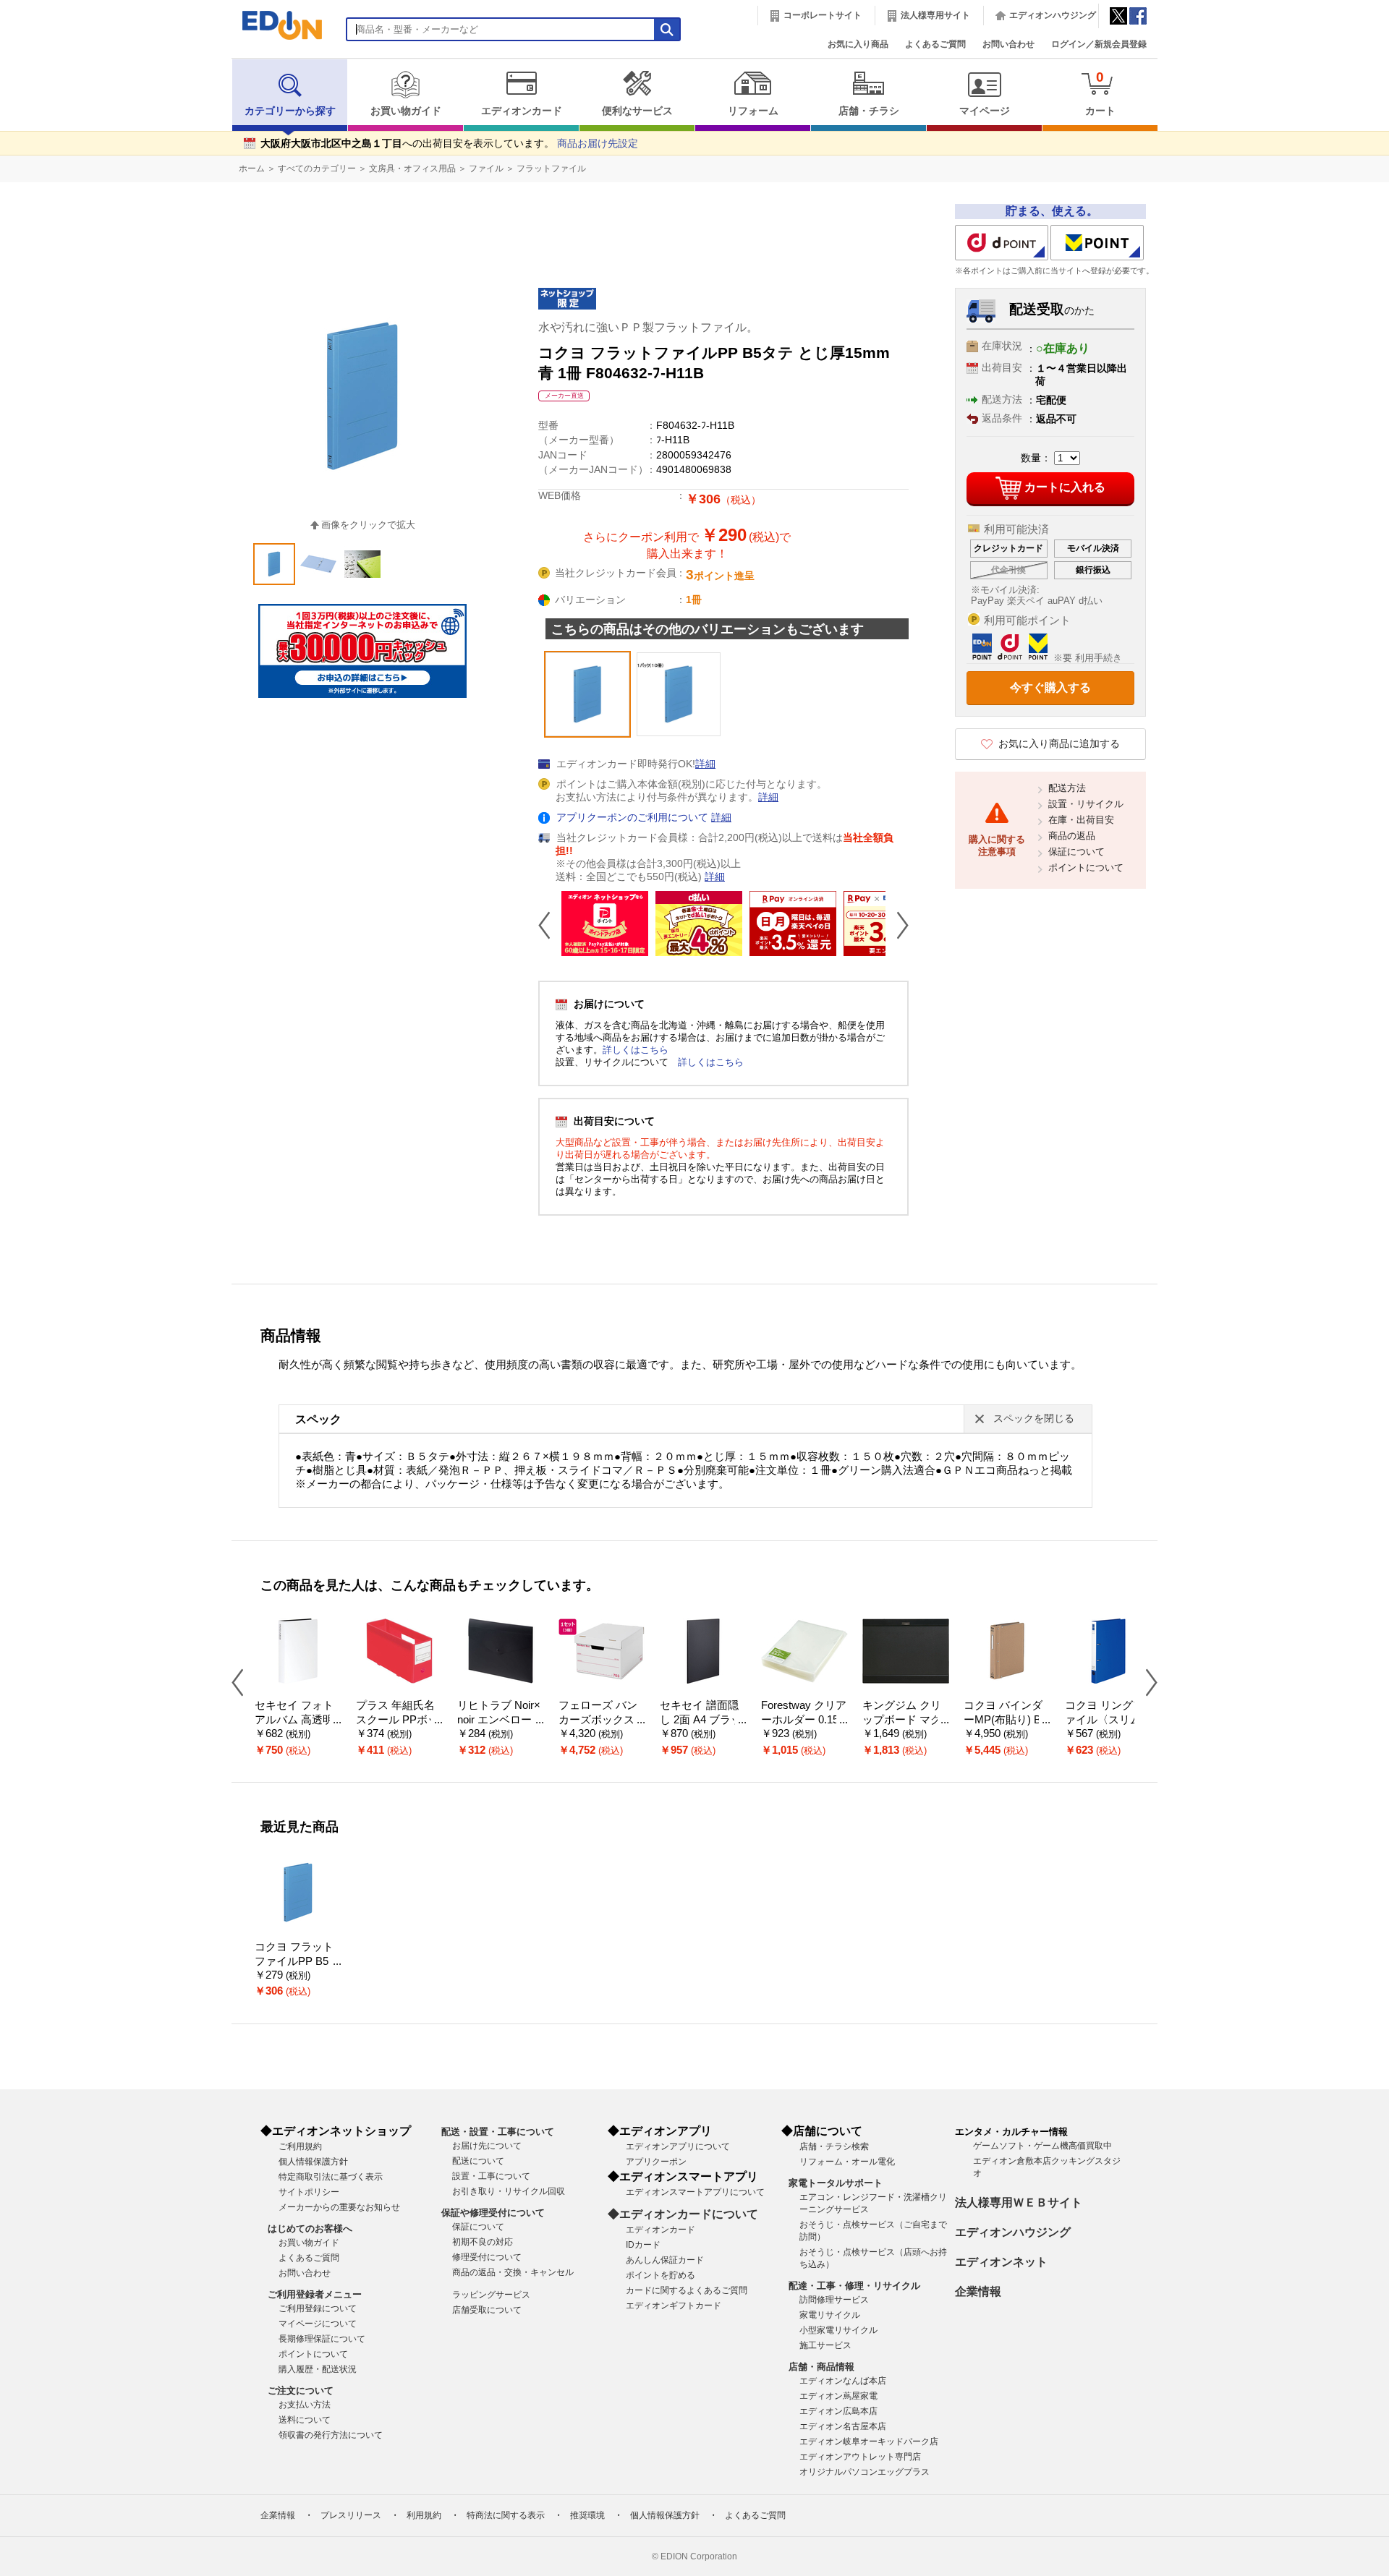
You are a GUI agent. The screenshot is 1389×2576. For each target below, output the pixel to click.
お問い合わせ (1008, 44)
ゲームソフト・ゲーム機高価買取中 (1042, 2146)
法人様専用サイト (935, 15)
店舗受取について (487, 2310)
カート (1100, 93)
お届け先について (487, 2146)
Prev (550, 925)
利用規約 (424, 2515)
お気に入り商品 (858, 44)
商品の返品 (1072, 836)
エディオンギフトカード (674, 2306)
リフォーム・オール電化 (847, 2162)
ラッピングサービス (491, 2295)
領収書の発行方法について (331, 2435)
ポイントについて (1086, 867)
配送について (478, 2161)
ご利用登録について (318, 2308)
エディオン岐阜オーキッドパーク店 (869, 2441)
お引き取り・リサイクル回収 (509, 2191)
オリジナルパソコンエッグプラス (865, 2472)
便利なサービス (637, 111)
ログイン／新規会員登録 (1099, 44)
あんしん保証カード (665, 2260)
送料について (305, 2420)
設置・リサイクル (1086, 804)
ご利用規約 (300, 2146)
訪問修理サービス (834, 2300)
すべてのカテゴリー (317, 169)
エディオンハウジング (1053, 15)
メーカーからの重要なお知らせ (339, 2207)
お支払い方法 (305, 2405)
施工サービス (825, 2345)
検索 (37, 128)
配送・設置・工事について (498, 2132)
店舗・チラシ (869, 111)
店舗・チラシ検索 (834, 2146)
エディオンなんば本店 (843, 2381)
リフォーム (753, 111)
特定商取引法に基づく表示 (331, 2177)
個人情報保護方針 (313, 2162)
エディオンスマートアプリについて (695, 2192)
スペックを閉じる (1034, 1419)
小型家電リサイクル (838, 2330)
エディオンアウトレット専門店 (860, 2457)
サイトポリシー (309, 2192)
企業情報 (978, 2291)
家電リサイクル (830, 2315)
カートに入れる (1065, 487)
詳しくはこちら (636, 1050)
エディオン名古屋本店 (843, 2426)
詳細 (705, 764)
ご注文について (301, 2391)
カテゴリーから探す (290, 111)
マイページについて (318, 2324)
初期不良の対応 (483, 2242)
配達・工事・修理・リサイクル (854, 2286)
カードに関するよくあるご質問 (687, 2290)
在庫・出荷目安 (1081, 820)
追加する (223, 124)
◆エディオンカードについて (683, 2214)
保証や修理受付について (493, 2213)
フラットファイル (551, 169)
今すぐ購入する (1050, 687)
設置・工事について (491, 2176)
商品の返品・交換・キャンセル (513, 2272)
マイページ (985, 111)
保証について (1076, 852)
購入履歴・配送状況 (318, 2369)
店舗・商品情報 (821, 2367)
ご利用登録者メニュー (315, 2294)
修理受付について (487, 2257)
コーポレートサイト (823, 15)
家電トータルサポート (836, 2183)
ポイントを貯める (660, 2275)
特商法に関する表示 (506, 2515)
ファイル (486, 169)
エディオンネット (1001, 2262)
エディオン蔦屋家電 (838, 2396)
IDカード (643, 2245)
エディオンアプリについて (678, 2146)
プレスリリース (351, 2515)
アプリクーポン (656, 2162)
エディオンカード (522, 111)
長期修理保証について (322, 2339)
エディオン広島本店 (838, 2411)
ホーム (252, 169)
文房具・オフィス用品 (412, 169)
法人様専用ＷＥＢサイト (1019, 2202)
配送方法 (1067, 788)
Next (897, 925)
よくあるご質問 (935, 44)
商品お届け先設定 (598, 144)
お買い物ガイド (406, 111)
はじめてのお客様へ (310, 2229)
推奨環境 (587, 2515)
